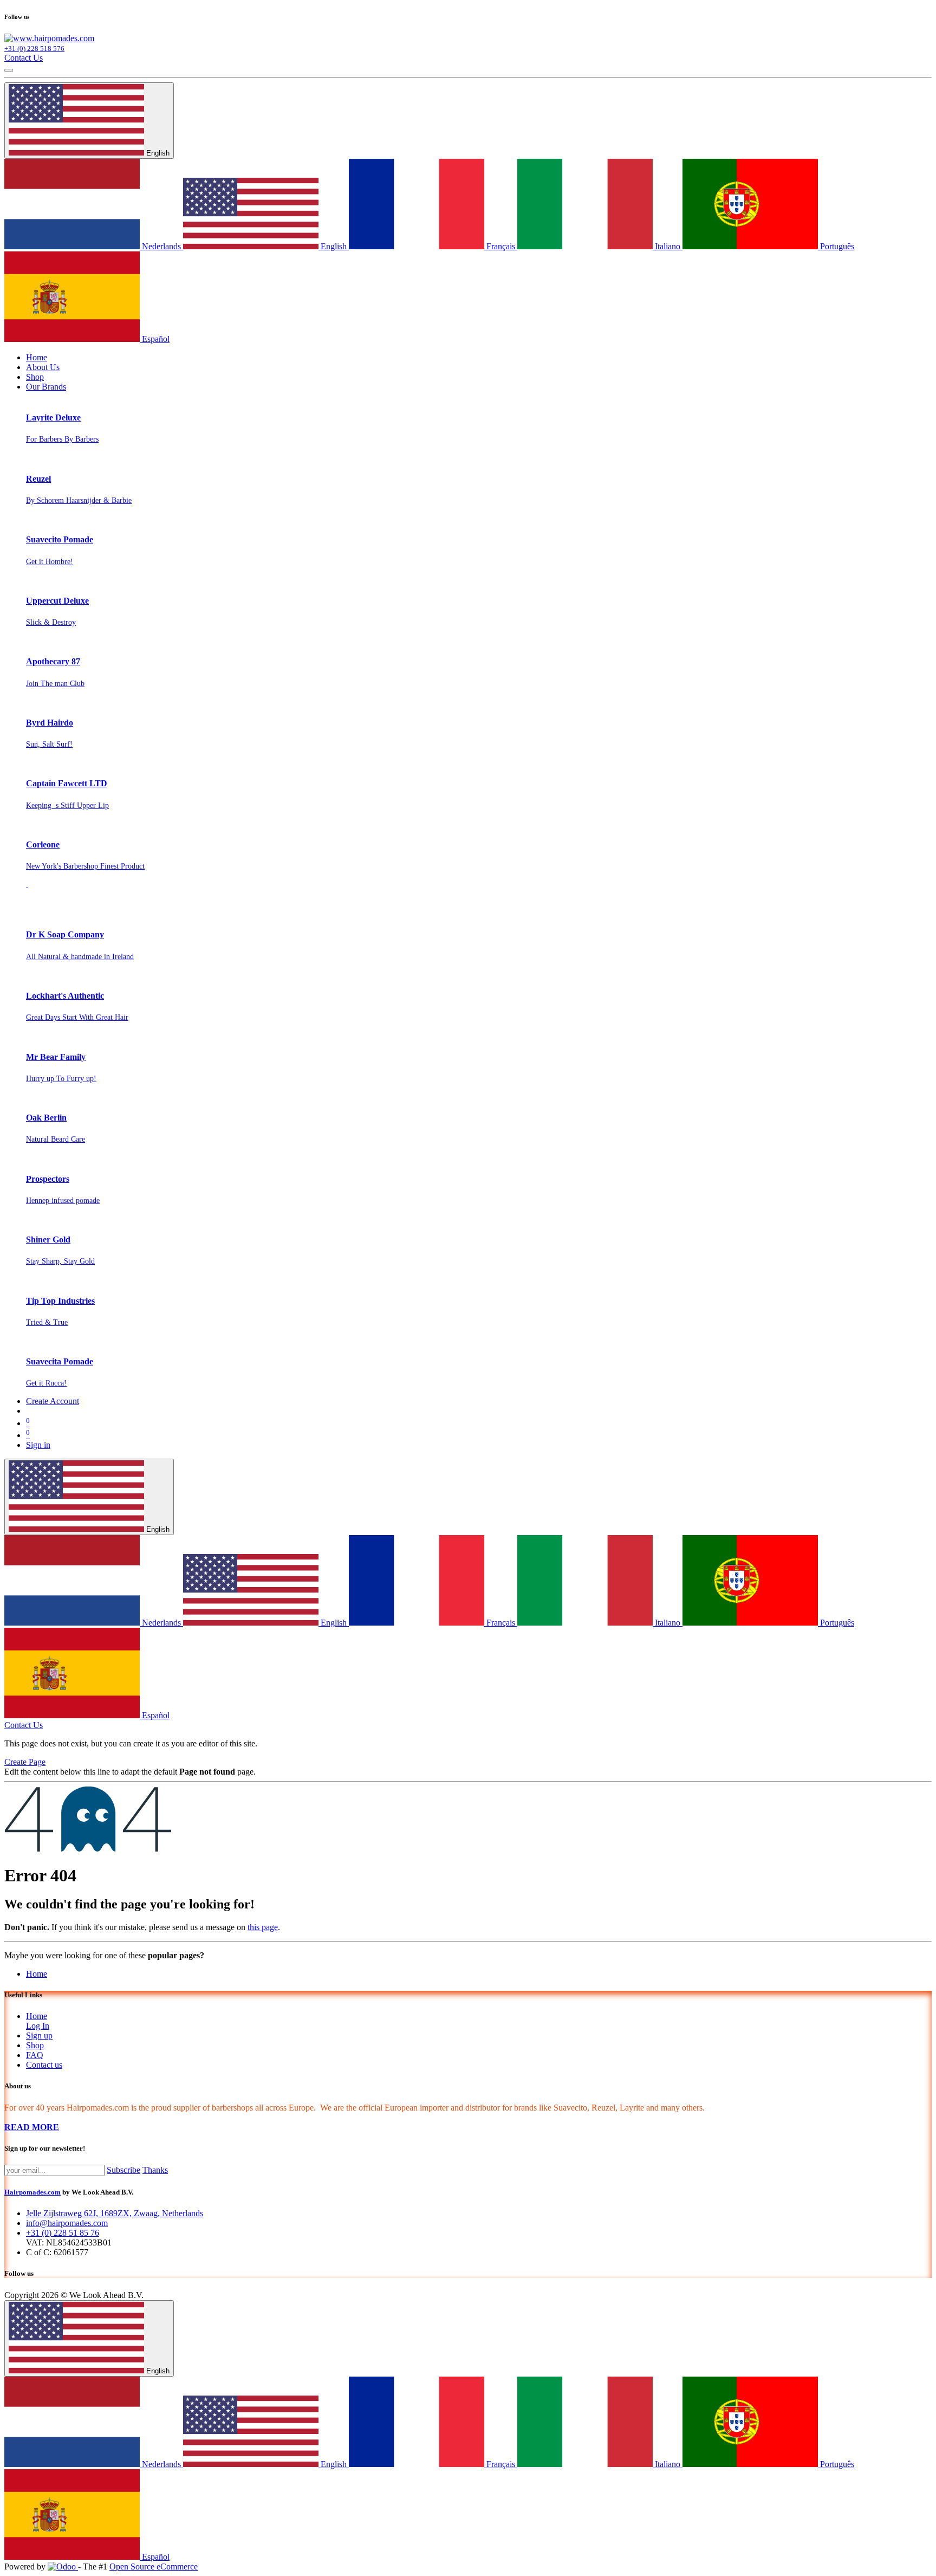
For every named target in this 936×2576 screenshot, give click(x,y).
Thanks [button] (155, 2170)
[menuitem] (37, 357)
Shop (35, 2045)
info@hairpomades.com (67, 2223)
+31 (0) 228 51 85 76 (63, 2233)
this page (263, 1927)
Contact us (44, 2065)
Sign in (38, 1445)
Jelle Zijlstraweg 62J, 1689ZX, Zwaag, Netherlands (115, 2213)
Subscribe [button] (123, 2170)
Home (37, 1974)
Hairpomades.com (32, 2192)
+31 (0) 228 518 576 (34, 48)
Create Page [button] (25, 1762)
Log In (38, 2026)
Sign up (39, 2035)
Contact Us (24, 58)
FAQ (35, 2055)
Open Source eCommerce (154, 2567)
